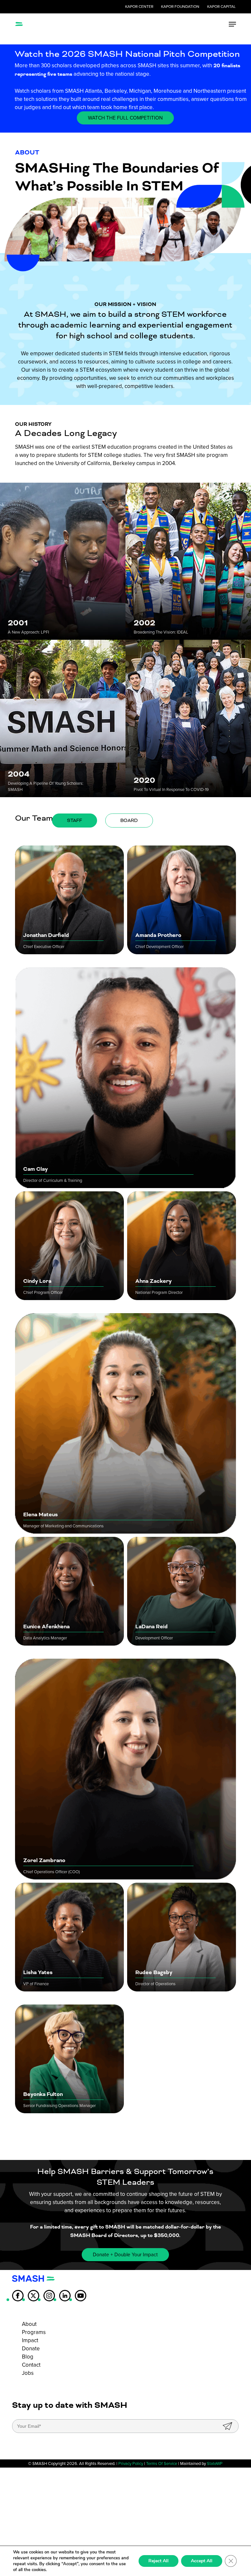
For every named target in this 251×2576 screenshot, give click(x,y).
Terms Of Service (162, 2463)
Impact (30, 2340)
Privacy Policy (131, 2463)
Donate (31, 2349)
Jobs (28, 2373)
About (29, 2324)
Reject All (159, 2561)
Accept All (202, 2561)
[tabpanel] (125, 1486)
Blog (28, 2357)
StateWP (215, 2463)
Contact (31, 2365)
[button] (232, 24)
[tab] (75, 821)
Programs (34, 2332)
